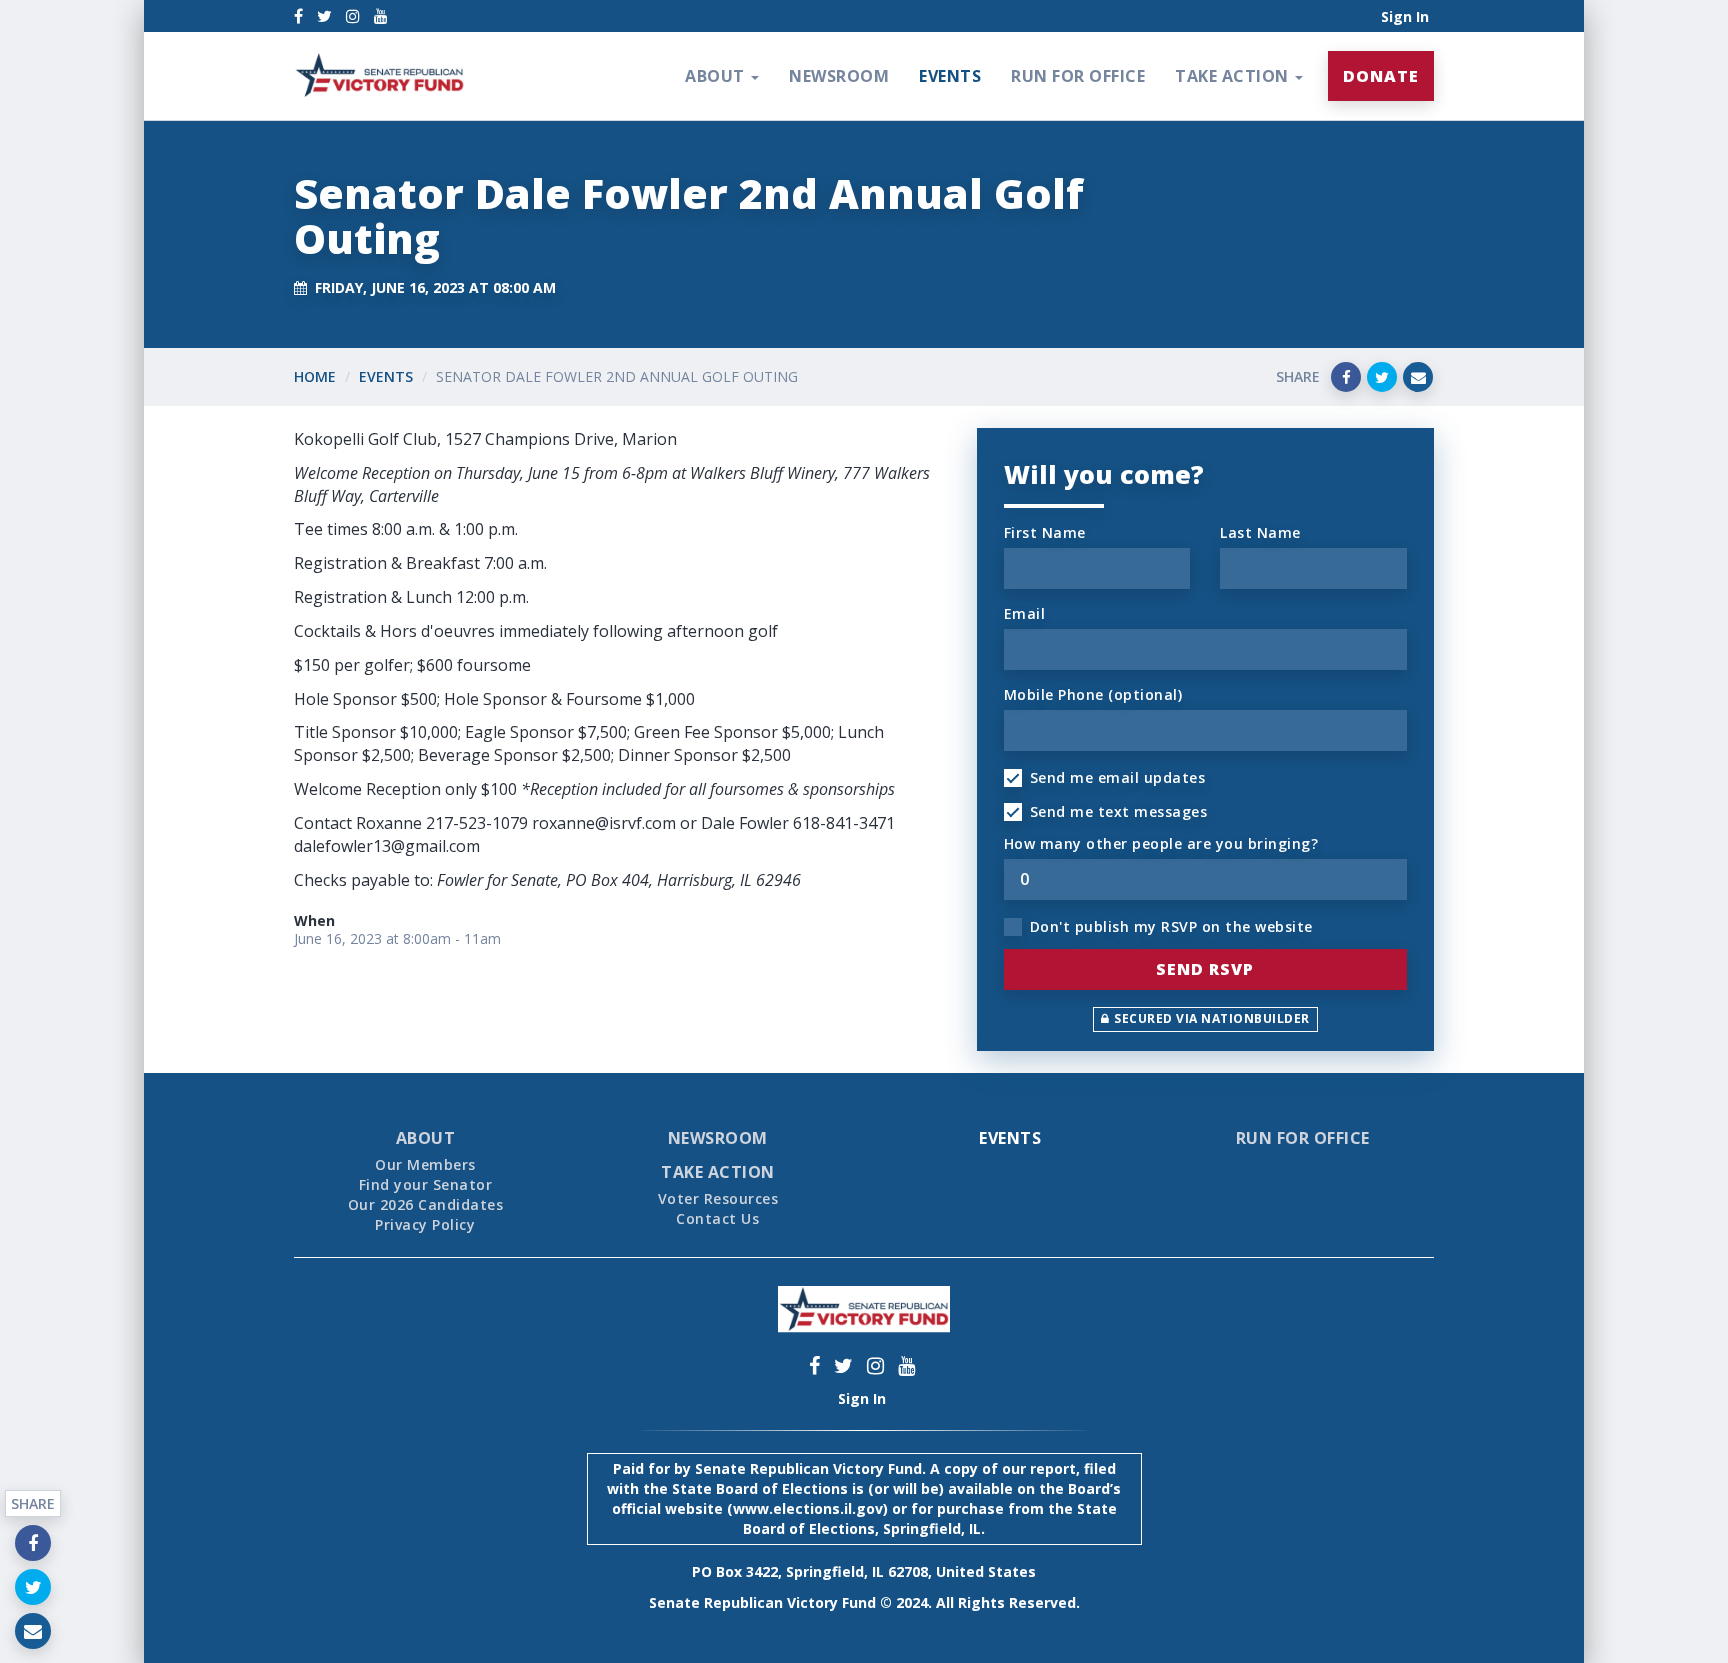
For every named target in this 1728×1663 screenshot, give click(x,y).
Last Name (1260, 532)
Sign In (1405, 16)
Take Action (718, 1172)
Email (1025, 613)
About (426, 1138)
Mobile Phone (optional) (1093, 694)
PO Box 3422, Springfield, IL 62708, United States (864, 1571)
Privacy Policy (425, 1224)
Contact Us (717, 1218)
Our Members (425, 1164)
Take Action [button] (1234, 76)
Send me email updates (1118, 777)
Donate (1381, 76)
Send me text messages (1119, 811)
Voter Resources (718, 1198)
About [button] (717, 76)
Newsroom (839, 76)
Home (315, 376)
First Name (1045, 532)
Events (950, 76)
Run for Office (1078, 76)
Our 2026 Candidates (426, 1204)
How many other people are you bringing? (1161, 843)
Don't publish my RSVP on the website (1171, 926)
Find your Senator (426, 1184)
